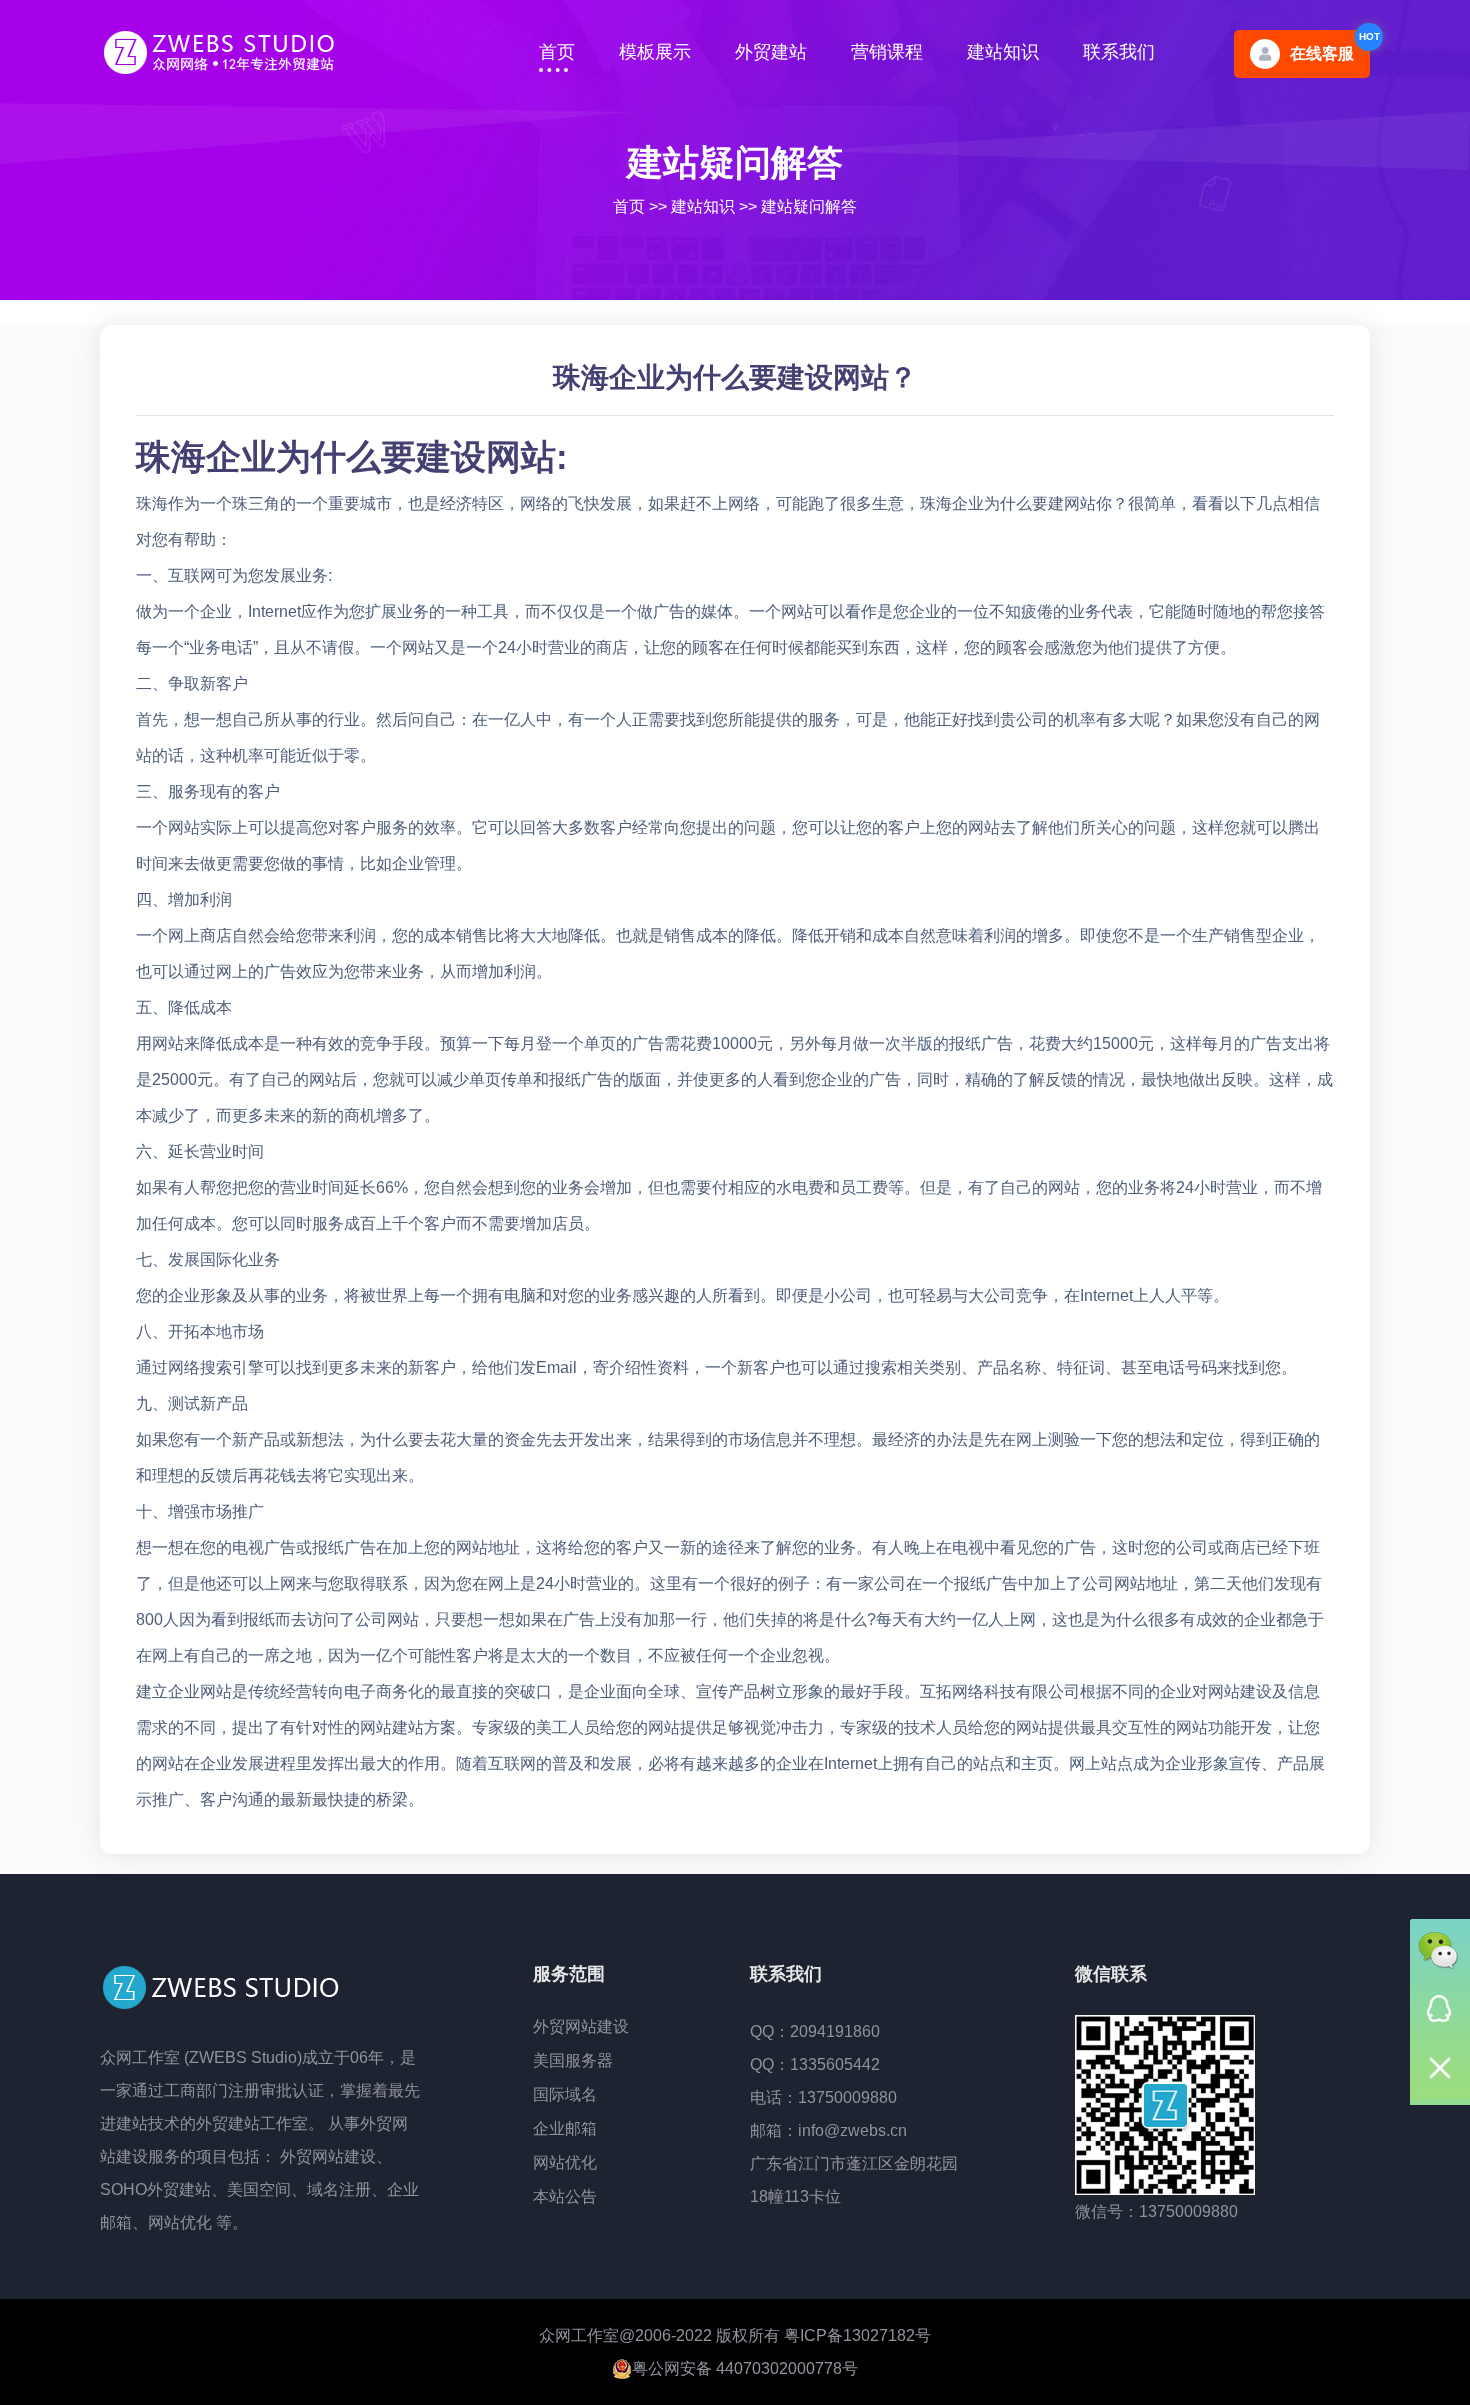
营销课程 (887, 52)
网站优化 (565, 2162)
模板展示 (655, 52)
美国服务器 (573, 2060)
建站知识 (1003, 52)
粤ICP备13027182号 (857, 2335)
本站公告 (565, 2196)
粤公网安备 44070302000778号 (745, 2368)
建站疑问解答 (735, 162)
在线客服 (1322, 53)
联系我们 (1119, 52)
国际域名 (565, 2094)
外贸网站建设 (581, 2026)
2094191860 (835, 2031)
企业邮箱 (565, 2128)
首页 (557, 52)
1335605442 (835, 2064)
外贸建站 (771, 52)
